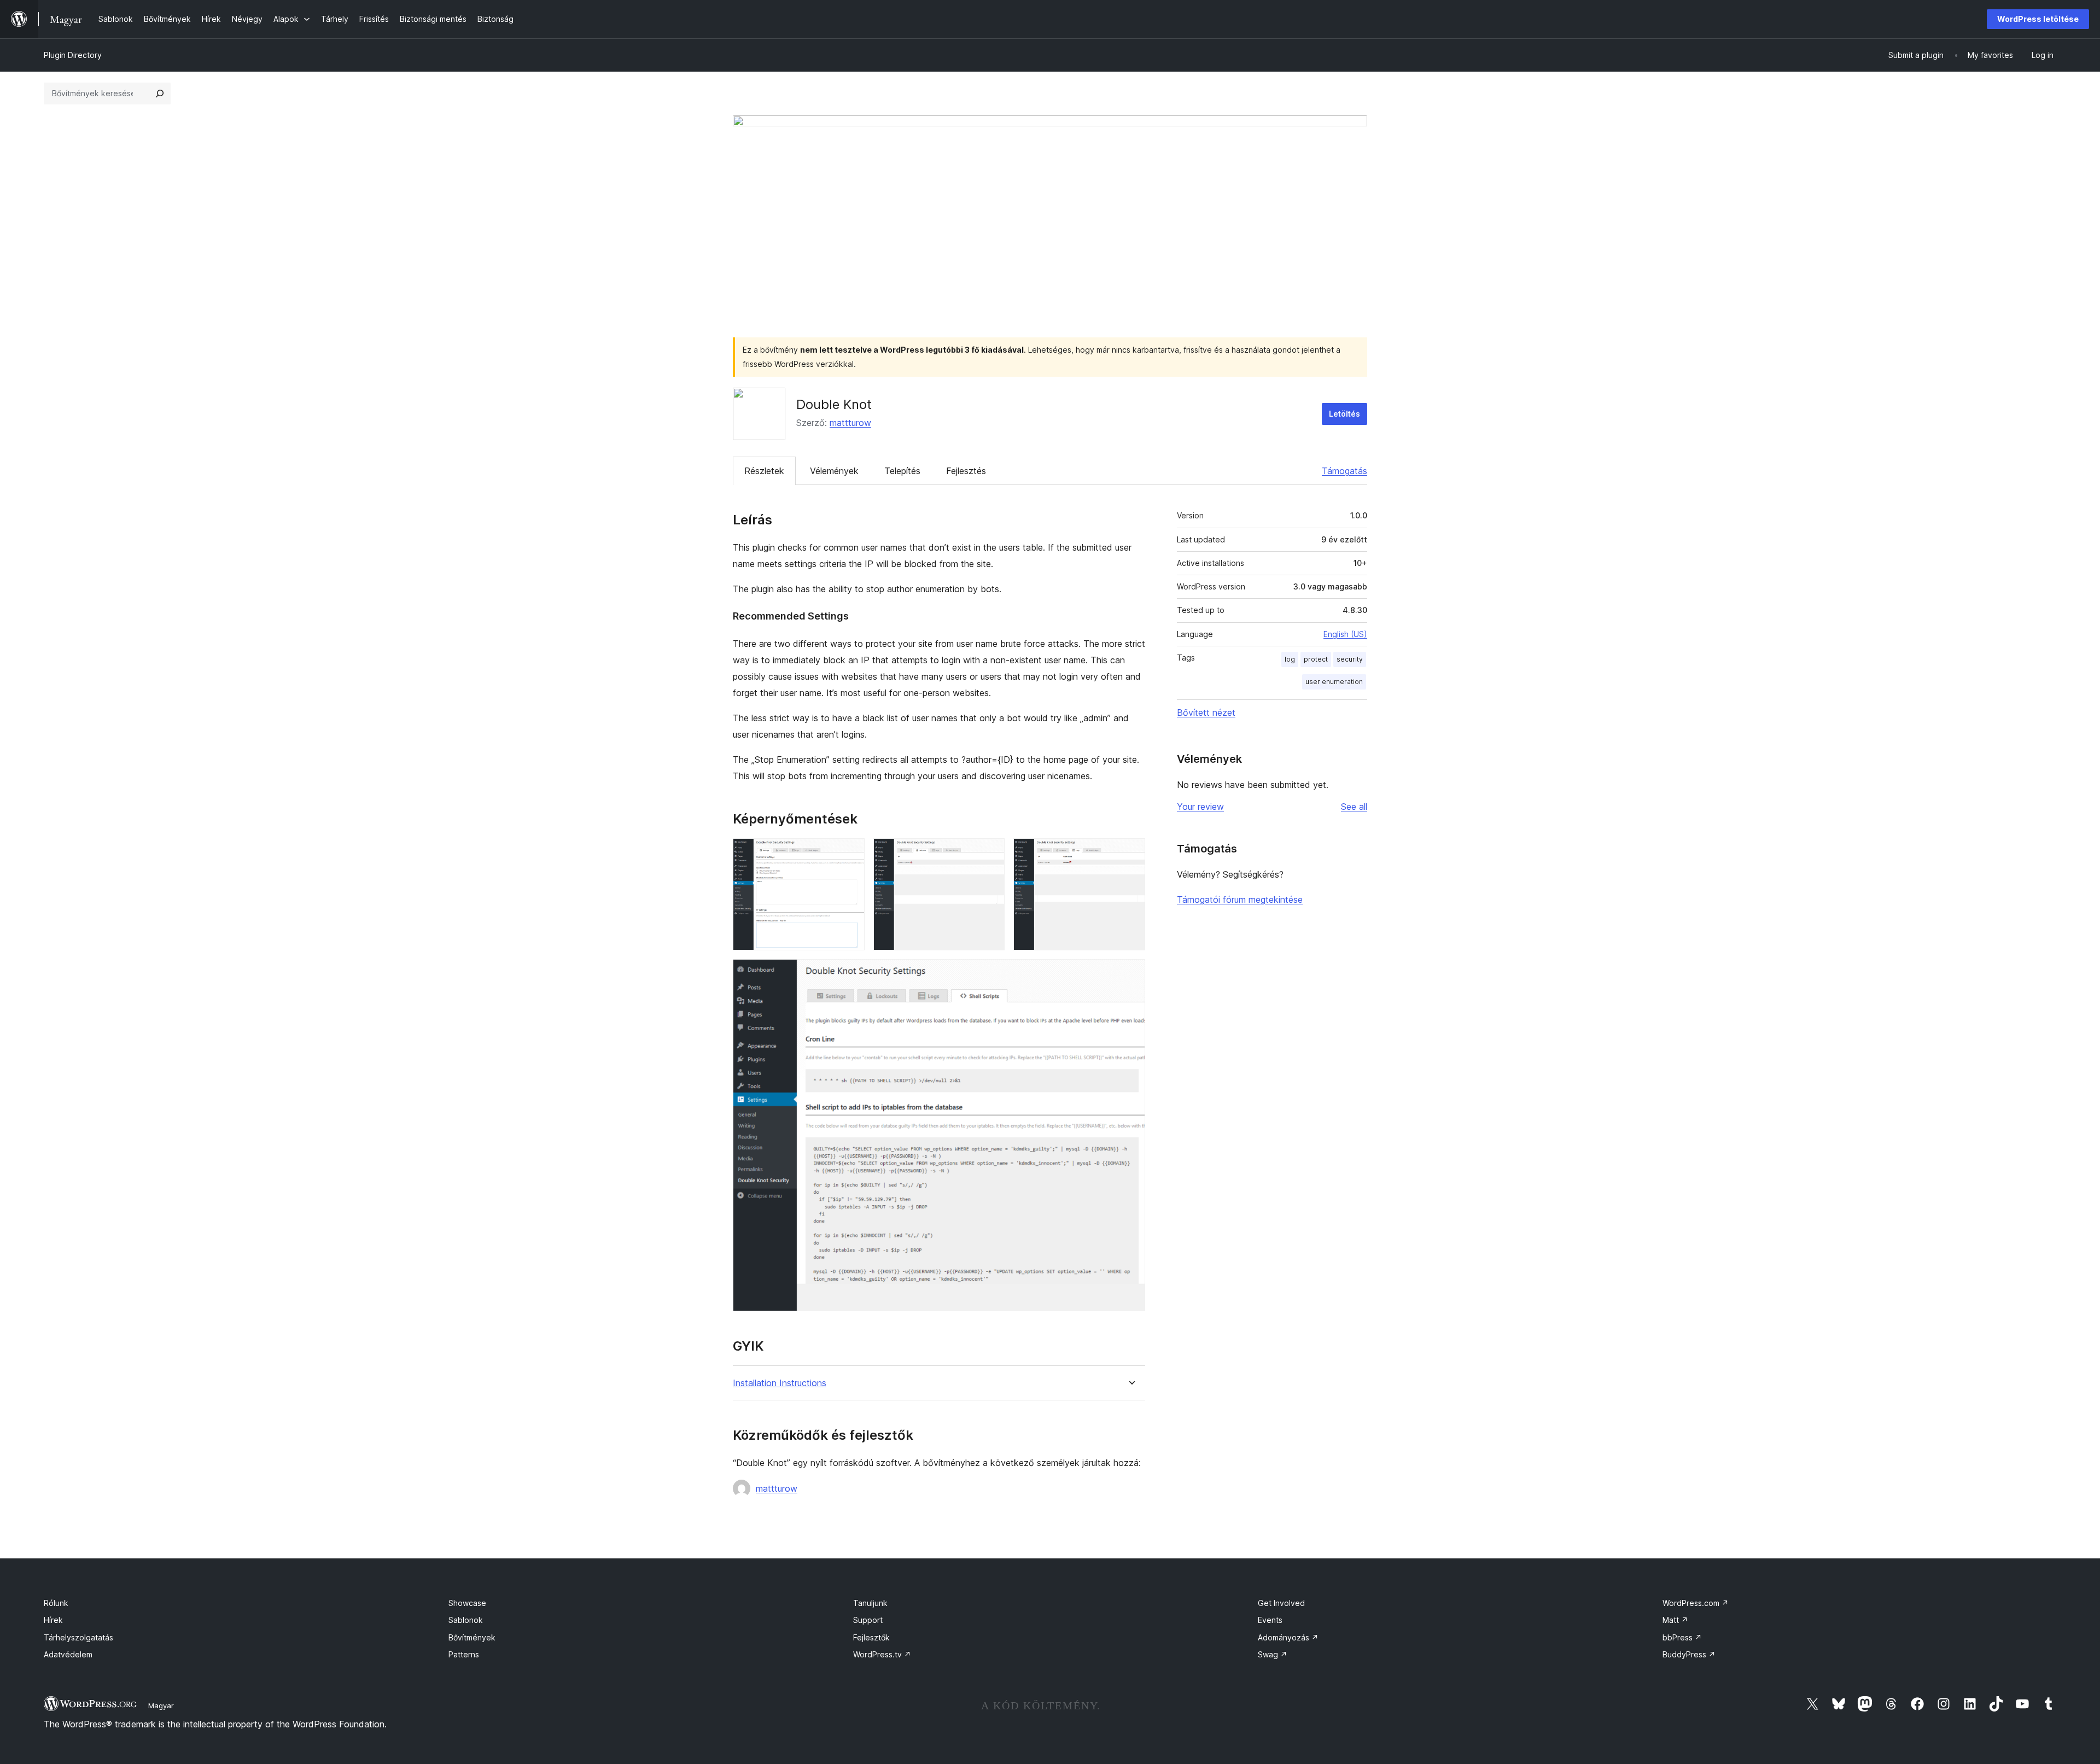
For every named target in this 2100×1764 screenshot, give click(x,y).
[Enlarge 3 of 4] (1130, 853)
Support (868, 1620)
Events (1270, 1620)
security (1350, 659)
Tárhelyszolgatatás (78, 1637)
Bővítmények (472, 1637)
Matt (1675, 1620)
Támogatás (1344, 471)
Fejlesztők (871, 1637)
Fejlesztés (966, 471)
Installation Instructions (780, 1383)
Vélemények (834, 471)
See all (1354, 807)
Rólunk (56, 1603)
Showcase (467, 1603)
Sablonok (466, 1620)
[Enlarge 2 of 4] (990, 853)
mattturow (850, 423)
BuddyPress (1689, 1654)
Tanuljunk (870, 1603)
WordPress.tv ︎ (882, 1654)
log (1290, 659)
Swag (1273, 1654)
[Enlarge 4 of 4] (1130, 974)
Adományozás (1288, 1637)
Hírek (53, 1620)
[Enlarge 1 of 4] (850, 853)
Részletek (764, 471)
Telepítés (902, 471)
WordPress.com (1696, 1603)
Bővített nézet (1206, 712)
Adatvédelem (68, 1654)
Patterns (464, 1654)
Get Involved (1281, 1603)
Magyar (161, 1705)
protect (1316, 659)
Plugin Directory (73, 55)
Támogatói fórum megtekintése (1240, 899)
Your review (1200, 807)
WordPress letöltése (2038, 19)
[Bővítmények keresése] (160, 94)
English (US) (1345, 634)
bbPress (1682, 1637)
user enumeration (1334, 682)
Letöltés (1344, 414)
